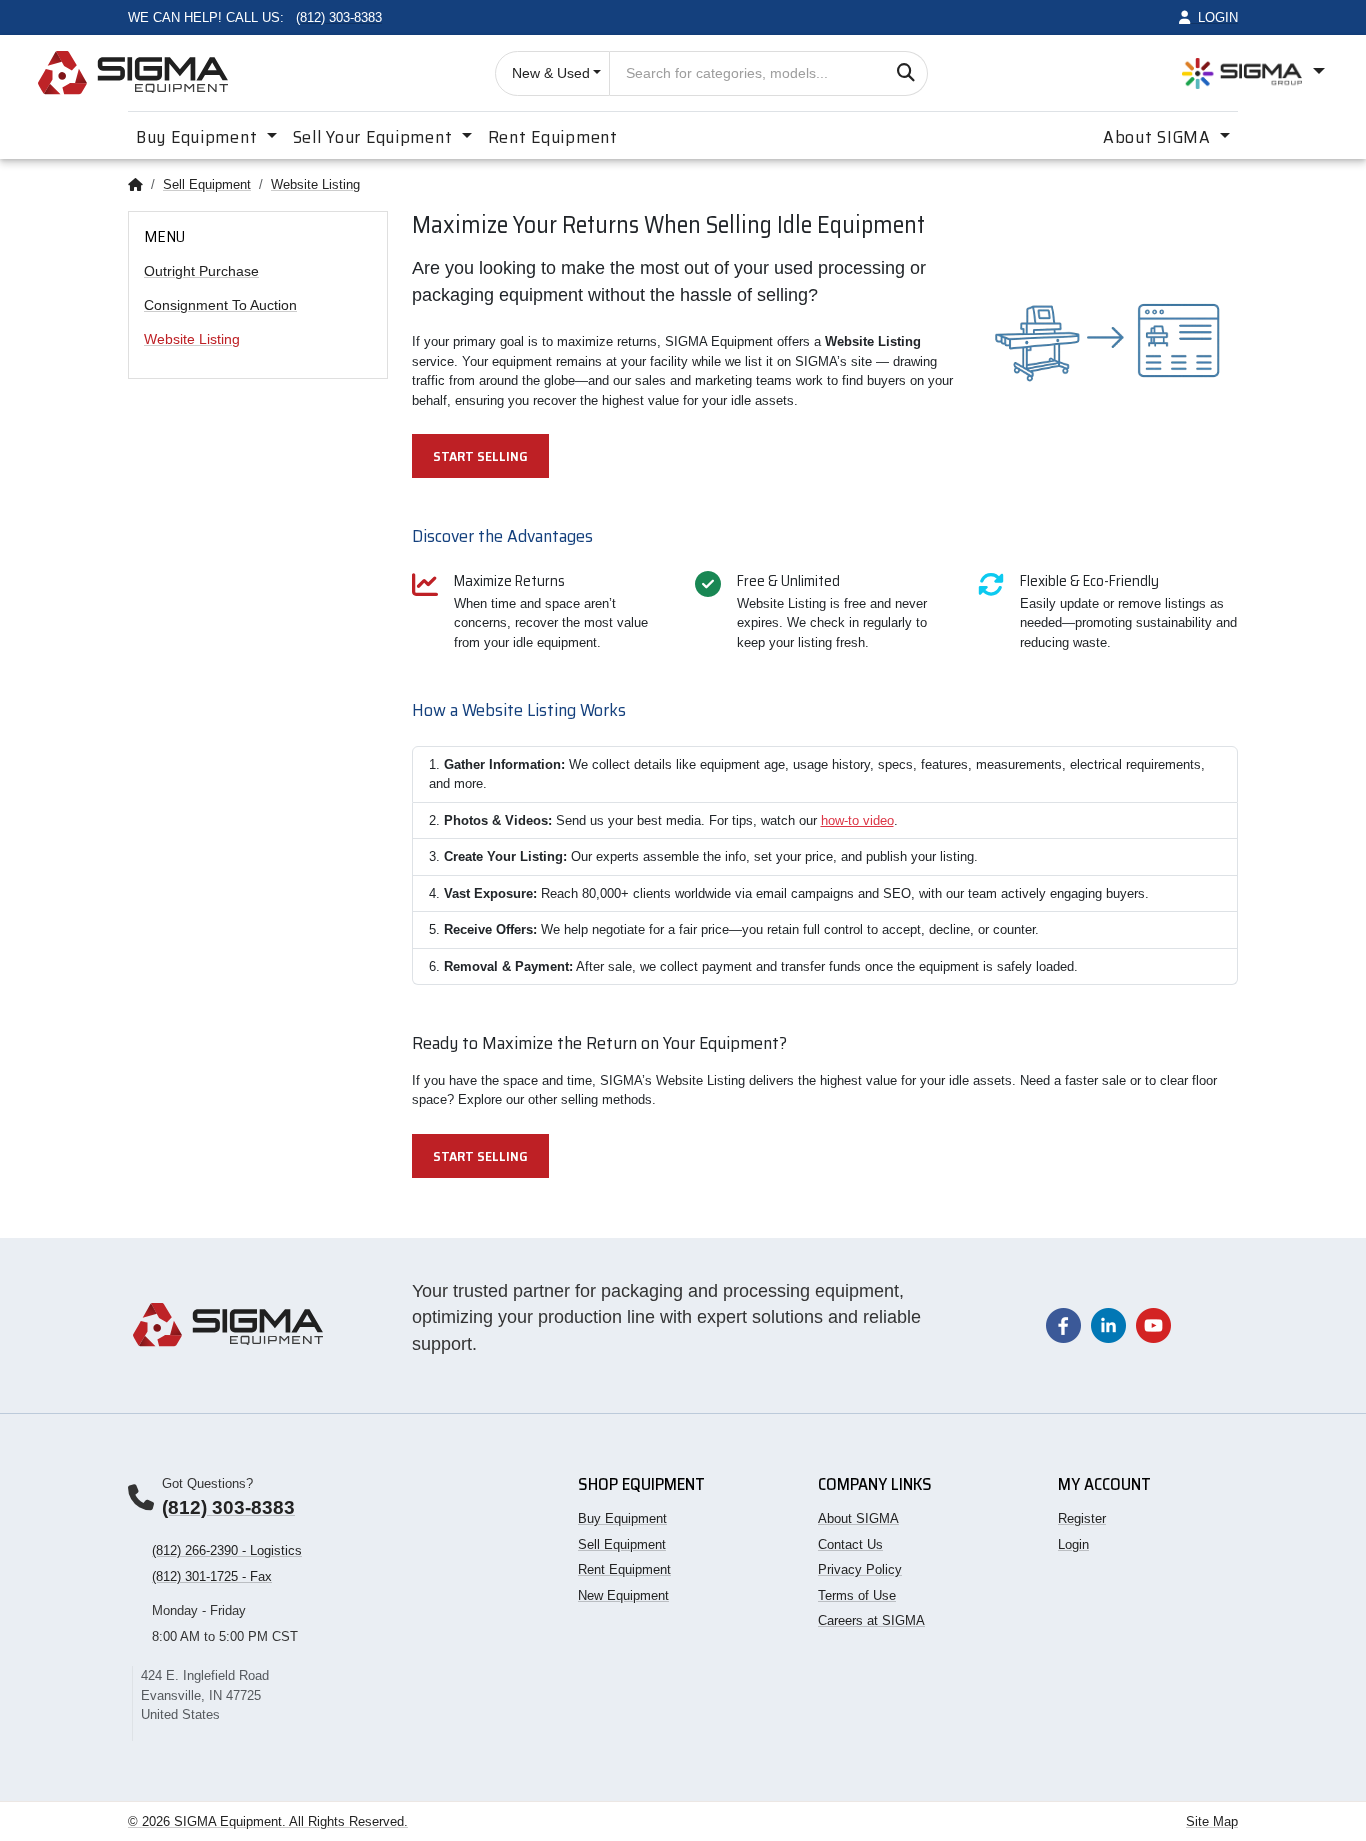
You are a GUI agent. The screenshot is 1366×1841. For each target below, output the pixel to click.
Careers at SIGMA (871, 1620)
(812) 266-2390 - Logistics (227, 1550)
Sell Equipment (207, 184)
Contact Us (850, 1544)
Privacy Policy (860, 1569)
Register (1082, 1518)
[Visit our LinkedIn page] (1108, 1324)
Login (1073, 1544)
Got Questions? (207, 1483)
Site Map (1212, 1821)
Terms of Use (857, 1595)
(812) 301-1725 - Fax (212, 1576)
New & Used (551, 73)
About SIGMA (858, 1518)
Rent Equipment (553, 137)
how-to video (857, 820)
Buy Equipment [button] (199, 137)
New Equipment (623, 1595)
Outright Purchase (201, 271)
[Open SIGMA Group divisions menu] (1253, 73)
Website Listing (315, 184)
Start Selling (480, 456)
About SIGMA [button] (1159, 137)
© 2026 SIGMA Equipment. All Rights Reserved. (268, 1821)
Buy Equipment (622, 1518)
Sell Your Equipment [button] (375, 137)
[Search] (905, 73)
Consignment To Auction (220, 305)
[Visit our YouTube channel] (1153, 1324)
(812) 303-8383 (228, 1507)
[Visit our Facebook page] (1063, 1324)
